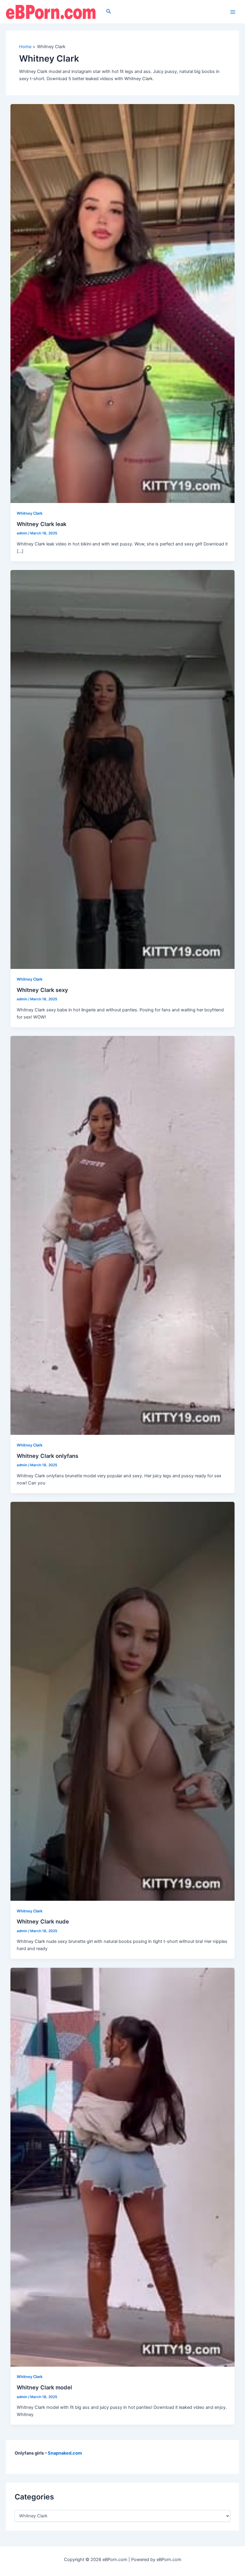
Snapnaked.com (65, 2453)
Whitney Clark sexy (42, 990)
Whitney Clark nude (43, 1921)
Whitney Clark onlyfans (48, 1456)
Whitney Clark (30, 513)
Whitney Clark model (44, 2387)
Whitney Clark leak (42, 524)
